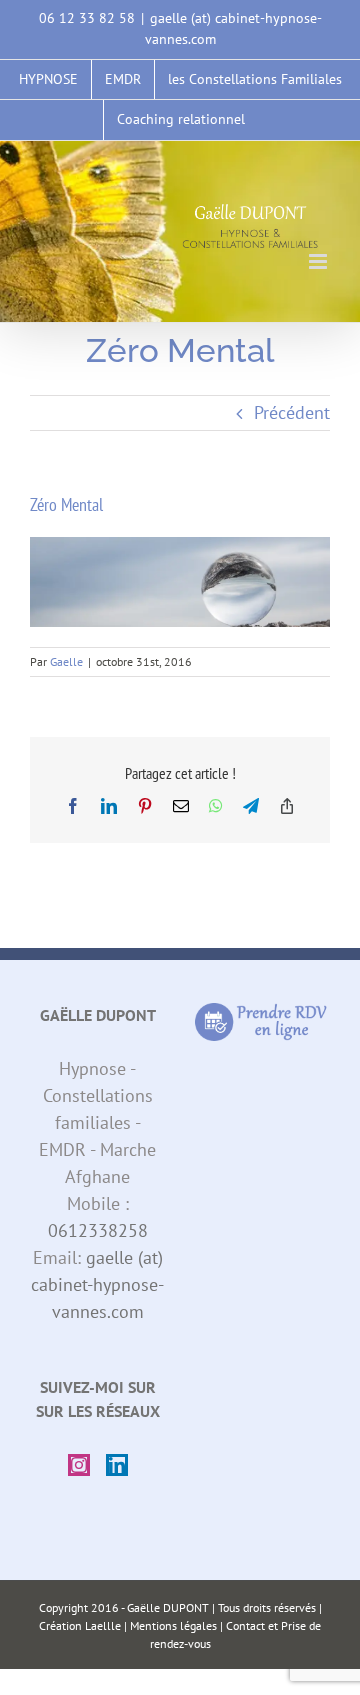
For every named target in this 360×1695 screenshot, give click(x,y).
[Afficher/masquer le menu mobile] (319, 261)
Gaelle (66, 661)
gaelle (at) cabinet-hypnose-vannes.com (97, 1284)
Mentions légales (173, 1625)
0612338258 (98, 1230)
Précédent (292, 412)
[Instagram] (79, 1465)
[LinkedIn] (117, 1465)
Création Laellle (80, 1625)
